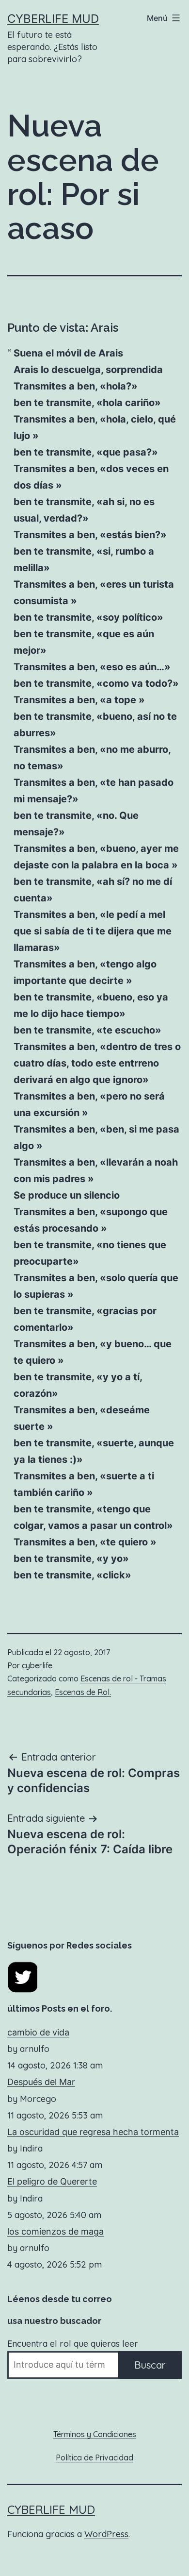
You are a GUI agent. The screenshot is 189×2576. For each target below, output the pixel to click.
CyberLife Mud (53, 19)
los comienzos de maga (55, 2231)
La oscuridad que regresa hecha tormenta (93, 2132)
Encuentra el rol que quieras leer (73, 2344)
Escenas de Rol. (83, 1692)
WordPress (106, 2534)
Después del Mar (41, 2082)
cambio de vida (38, 2032)
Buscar (150, 2365)
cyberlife (37, 1665)
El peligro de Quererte (52, 2181)
